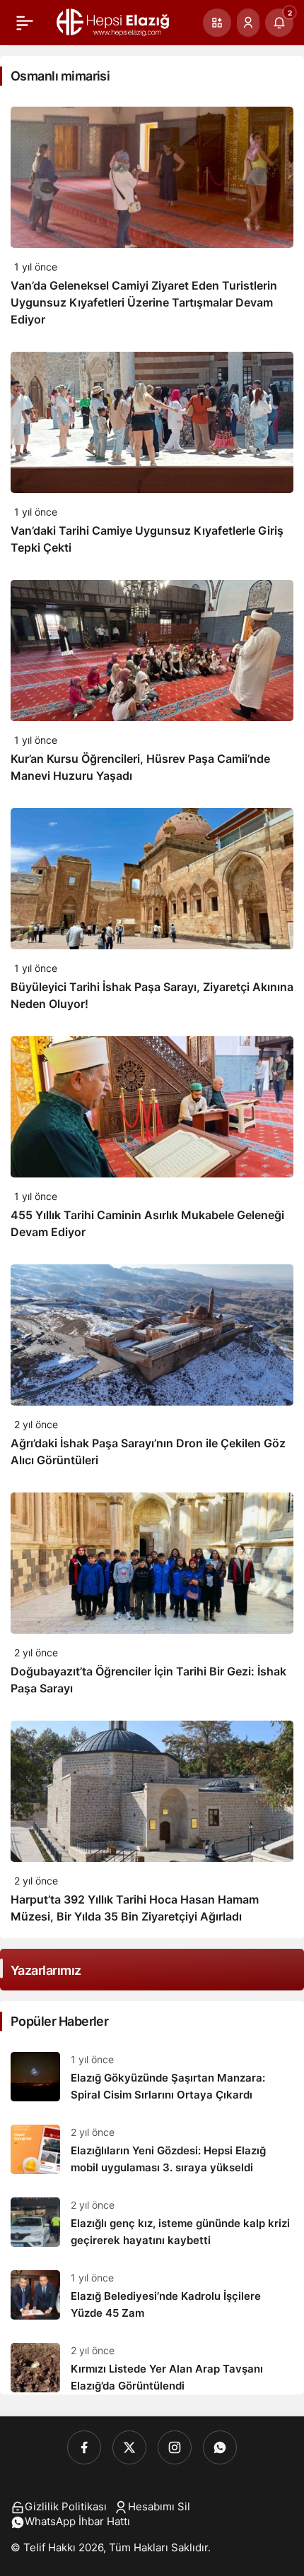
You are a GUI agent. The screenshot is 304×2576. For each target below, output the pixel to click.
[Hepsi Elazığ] (114, 21)
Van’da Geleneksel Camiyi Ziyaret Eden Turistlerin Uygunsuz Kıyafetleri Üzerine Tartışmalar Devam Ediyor (144, 302)
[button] (217, 23)
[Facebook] (84, 2447)
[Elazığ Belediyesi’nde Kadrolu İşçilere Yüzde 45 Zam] (152, 2296)
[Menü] (25, 23)
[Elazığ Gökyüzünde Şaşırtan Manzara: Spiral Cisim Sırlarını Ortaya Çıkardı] (152, 2078)
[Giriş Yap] (248, 23)
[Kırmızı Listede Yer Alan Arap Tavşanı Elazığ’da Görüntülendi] (152, 2363)
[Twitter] (129, 2447)
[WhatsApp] (220, 2447)
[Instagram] (175, 2447)
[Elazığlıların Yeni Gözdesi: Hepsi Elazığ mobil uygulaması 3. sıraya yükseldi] (152, 2150)
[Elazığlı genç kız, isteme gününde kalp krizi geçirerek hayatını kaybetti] (152, 2223)
